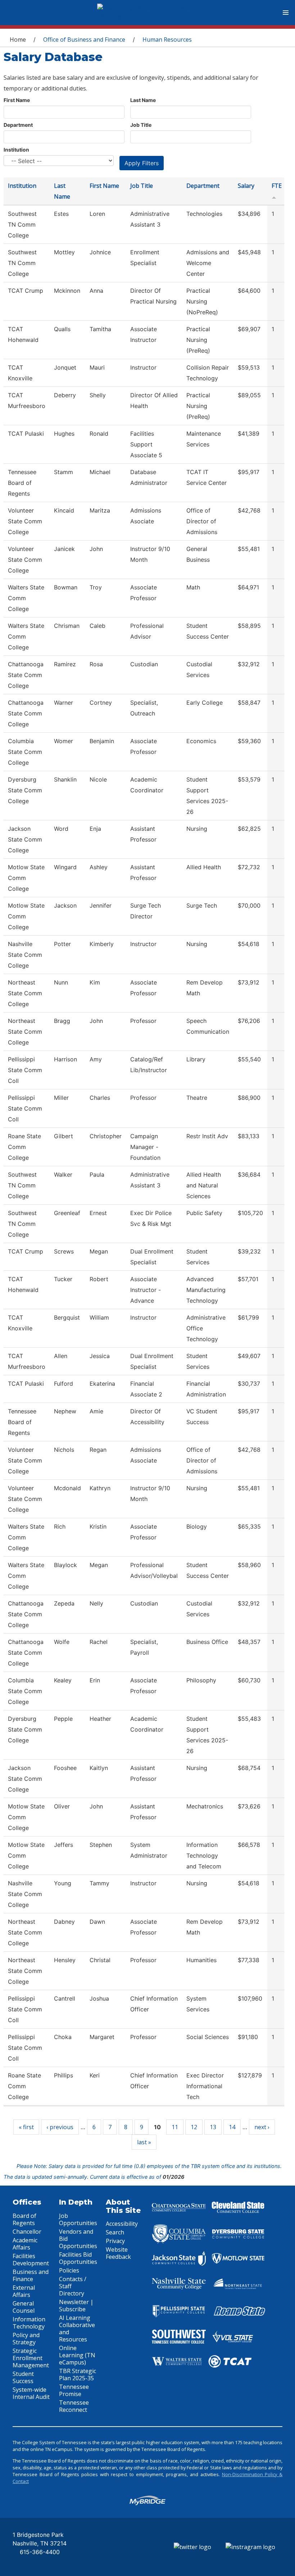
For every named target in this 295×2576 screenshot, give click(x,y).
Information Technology (29, 2323)
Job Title (141, 125)
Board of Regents (24, 2219)
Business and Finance (31, 2275)
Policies (69, 2270)
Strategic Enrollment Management (31, 2358)
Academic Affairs (25, 2244)
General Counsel (24, 2307)
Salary (246, 186)
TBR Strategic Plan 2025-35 (78, 2375)
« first (26, 2127)
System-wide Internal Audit (31, 2393)
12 (194, 2127)
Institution (16, 150)
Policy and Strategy (26, 2339)
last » (144, 2142)
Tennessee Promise (74, 2390)
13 (213, 2127)
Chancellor (27, 2232)
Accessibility (122, 2224)
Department (18, 125)
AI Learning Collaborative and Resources (77, 2329)
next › (262, 2127)
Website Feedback (118, 2253)
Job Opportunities (78, 2219)
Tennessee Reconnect (74, 2406)
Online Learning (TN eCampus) (77, 2355)
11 (175, 2127)
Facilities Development (31, 2260)
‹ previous (60, 2127)
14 (232, 2127)
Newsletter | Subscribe (76, 2306)
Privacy (115, 2241)
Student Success (23, 2377)
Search (115, 2232)
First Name (17, 100)
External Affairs (24, 2291)
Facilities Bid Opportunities (78, 2258)
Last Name (143, 100)
